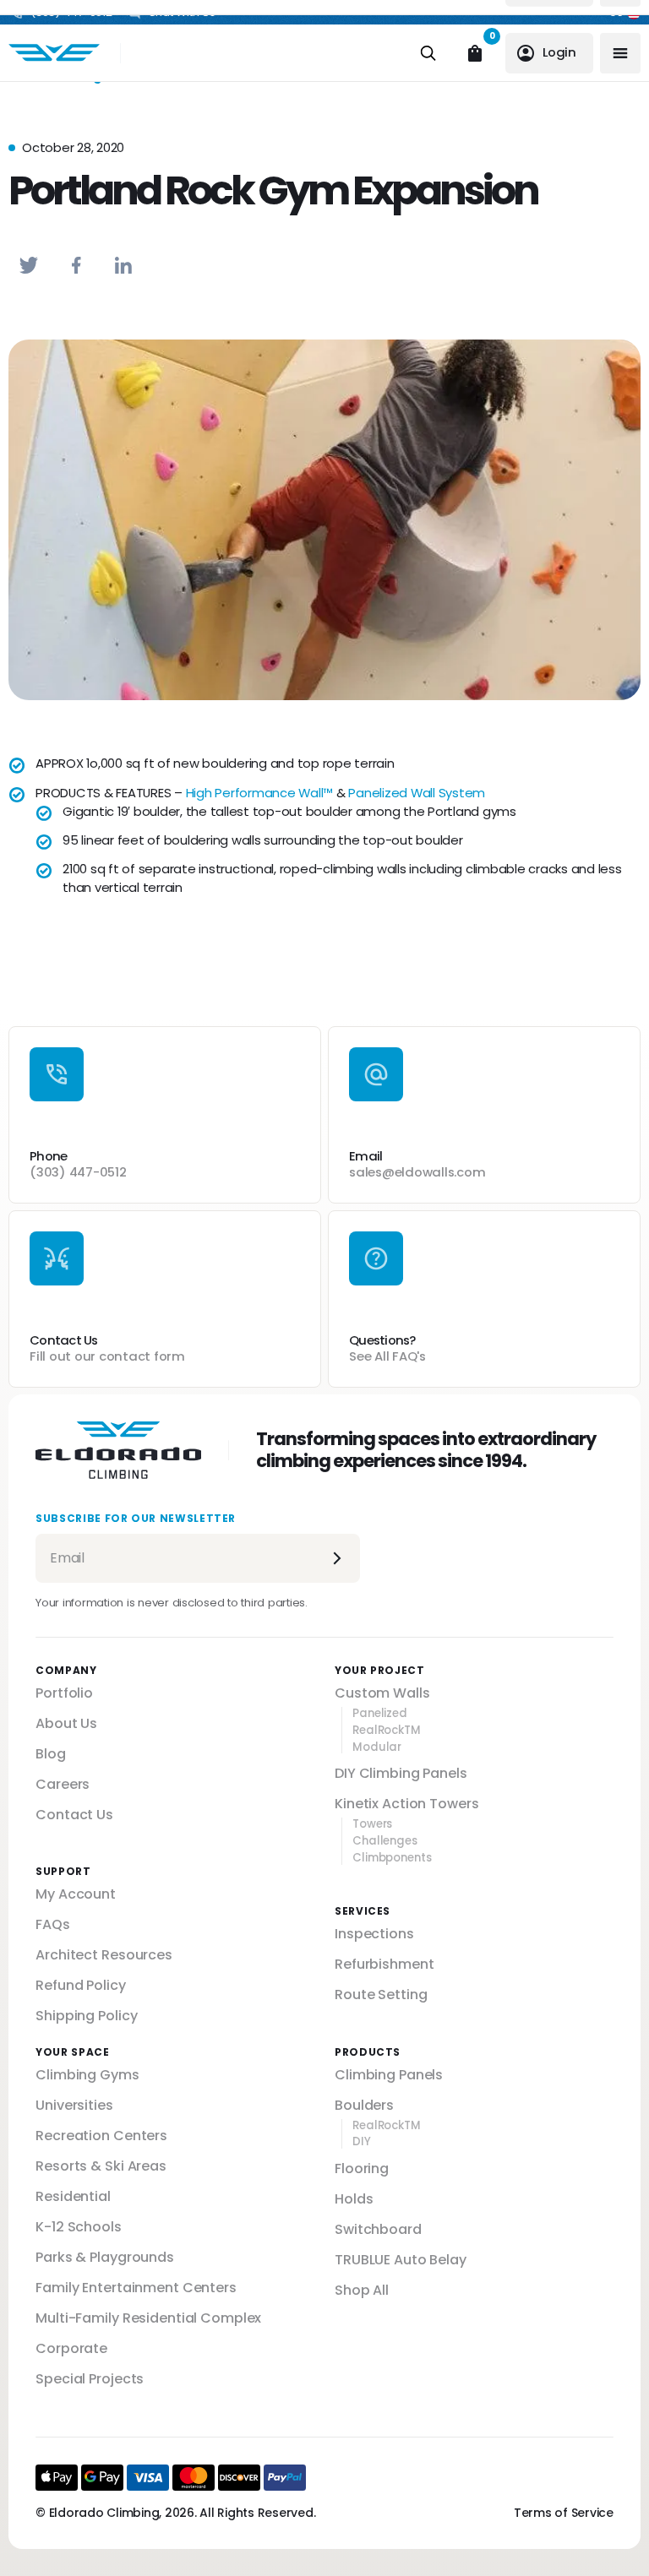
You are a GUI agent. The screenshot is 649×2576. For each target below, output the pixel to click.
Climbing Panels (389, 2075)
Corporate (71, 2348)
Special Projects (90, 2379)
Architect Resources (104, 1955)
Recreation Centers (101, 2136)
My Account (76, 1894)
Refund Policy (80, 1985)
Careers (63, 1784)
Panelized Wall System (417, 793)
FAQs (53, 1924)
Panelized (380, 1714)
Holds (354, 2199)
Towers (372, 1824)
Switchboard (378, 2229)
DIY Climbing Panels (401, 1773)
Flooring (362, 2168)
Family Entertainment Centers (136, 2288)
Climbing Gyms (87, 2075)
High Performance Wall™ (260, 793)
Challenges (385, 1841)
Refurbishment (384, 1964)
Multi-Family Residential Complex (148, 2318)
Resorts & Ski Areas (101, 2166)
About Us (66, 1723)
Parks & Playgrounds (105, 2257)
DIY (362, 2142)
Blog (51, 1754)
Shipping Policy (86, 2016)
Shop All (362, 2290)
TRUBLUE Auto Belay (401, 2260)
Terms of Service (564, 2513)
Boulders (364, 2105)
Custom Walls (382, 1693)
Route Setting (381, 1994)
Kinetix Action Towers (406, 1804)
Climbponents (392, 1858)
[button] (29, 265)
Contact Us (74, 1815)
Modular (377, 1747)
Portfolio (64, 1693)
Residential (73, 2196)
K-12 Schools (79, 2227)
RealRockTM (387, 1731)
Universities (74, 2105)
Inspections (374, 1934)
